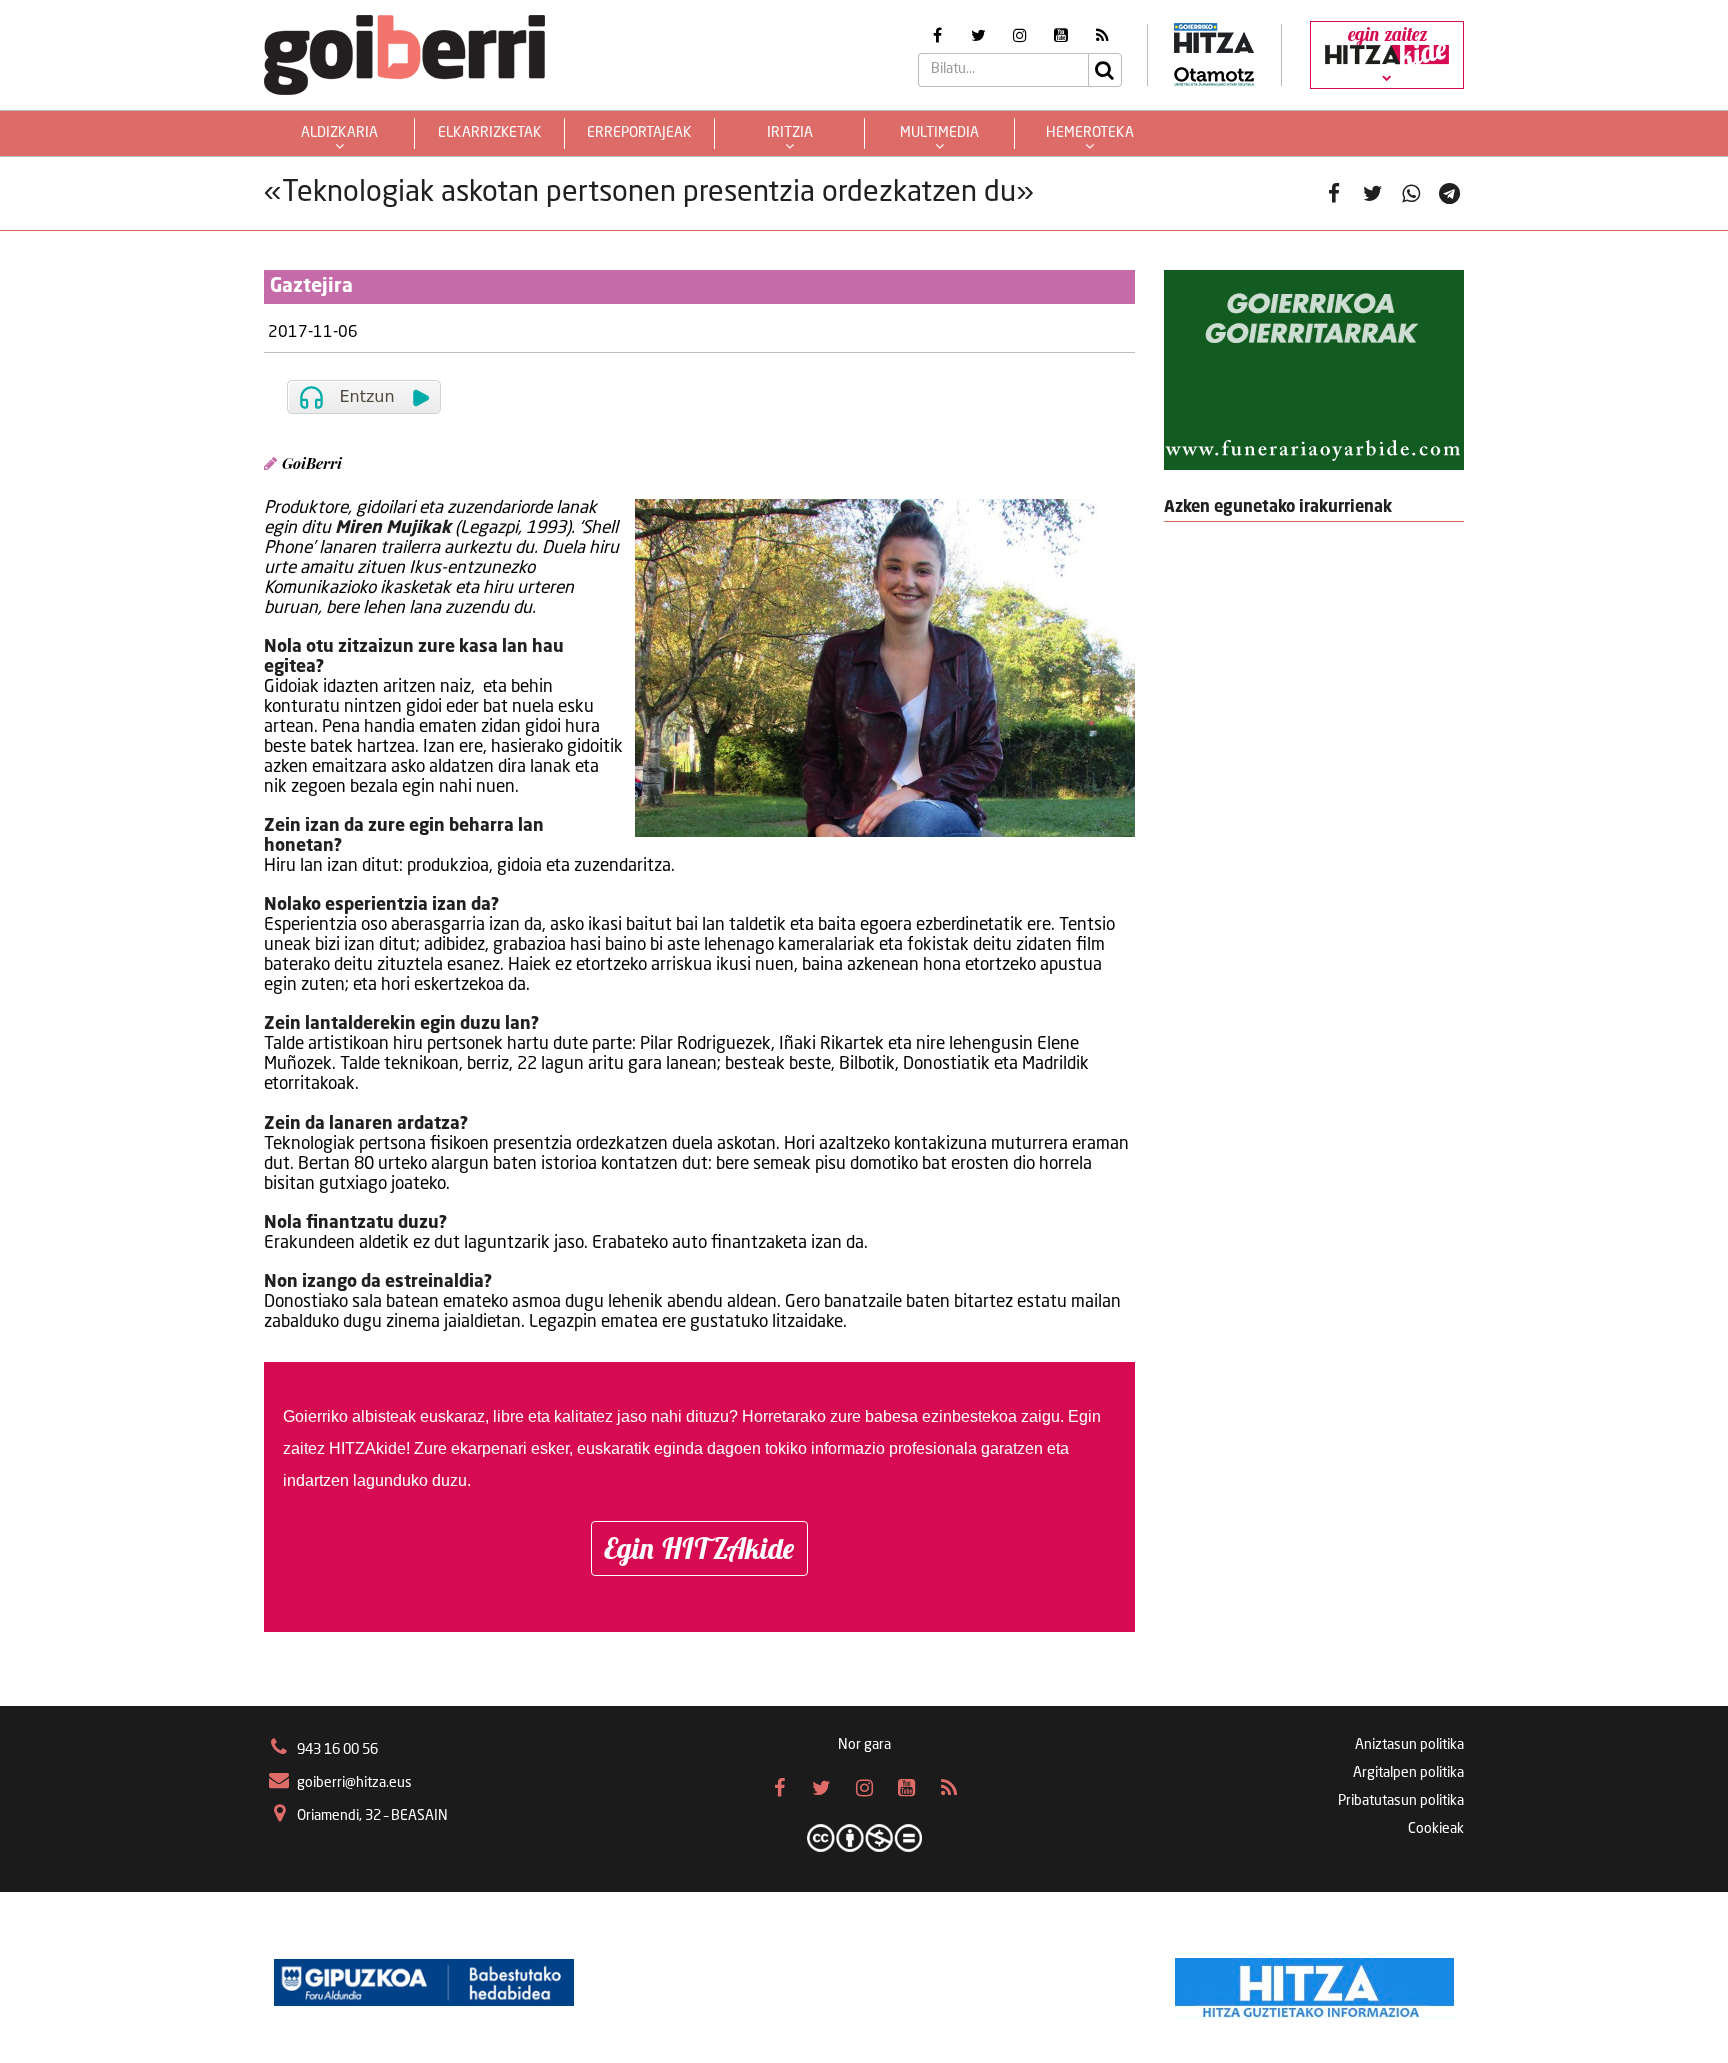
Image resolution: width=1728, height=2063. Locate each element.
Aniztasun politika (1409, 1745)
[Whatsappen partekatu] (1411, 193)
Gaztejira (311, 287)
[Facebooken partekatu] (1334, 193)
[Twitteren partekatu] (1372, 193)
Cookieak (1436, 1829)
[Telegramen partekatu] (1449, 193)
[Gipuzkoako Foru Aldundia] (424, 1983)
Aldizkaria (339, 133)
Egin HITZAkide (699, 1548)
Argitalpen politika (1408, 1773)
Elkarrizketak (490, 133)
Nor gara (864, 1745)
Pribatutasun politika (1401, 1801)
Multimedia (939, 133)
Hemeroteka (1090, 133)
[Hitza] (1314, 1983)
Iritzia (790, 133)
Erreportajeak (639, 133)
